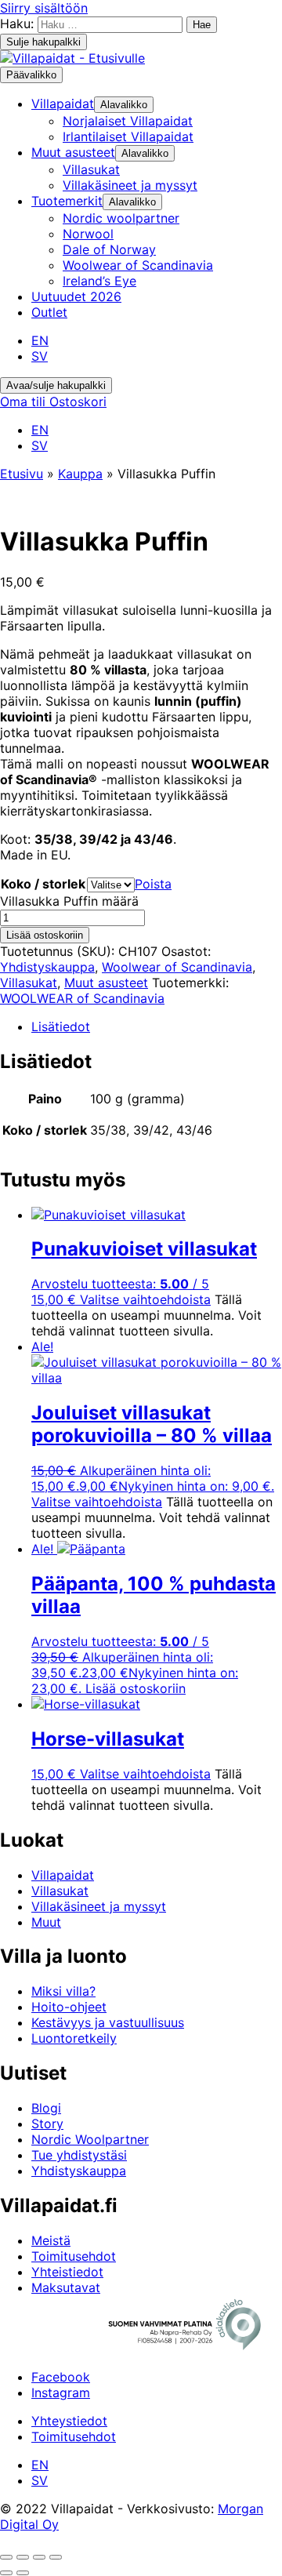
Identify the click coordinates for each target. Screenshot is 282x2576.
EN (40, 340)
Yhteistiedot (67, 2272)
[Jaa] (39, 2557)
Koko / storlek (43, 884)
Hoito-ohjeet (69, 2007)
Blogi (46, 2108)
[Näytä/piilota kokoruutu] (23, 2557)
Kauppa (80, 474)
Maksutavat (66, 2287)
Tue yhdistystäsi (79, 2155)
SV (40, 356)
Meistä (51, 2240)
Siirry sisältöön (44, 8)
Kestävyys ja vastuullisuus (108, 2022)
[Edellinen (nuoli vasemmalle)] (6, 2573)
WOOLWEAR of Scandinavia (82, 998)
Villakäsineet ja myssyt (99, 1906)
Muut (46, 1922)
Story (47, 2124)
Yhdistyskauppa (47, 967)
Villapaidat (63, 1875)
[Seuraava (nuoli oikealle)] (23, 2573)
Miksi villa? (63, 1991)
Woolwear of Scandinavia (177, 967)
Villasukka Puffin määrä (69, 901)
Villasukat (29, 983)
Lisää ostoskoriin (45, 935)
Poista (153, 884)
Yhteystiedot (69, 2421)
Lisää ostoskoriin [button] (136, 1688)
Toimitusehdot (74, 2256)
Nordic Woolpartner (90, 2139)
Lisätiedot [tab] (61, 1026)
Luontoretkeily (74, 2038)
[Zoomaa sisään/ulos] (6, 2557)
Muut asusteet (106, 983)
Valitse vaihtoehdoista (145, 1299)
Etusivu (22, 474)
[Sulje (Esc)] (56, 2557)
